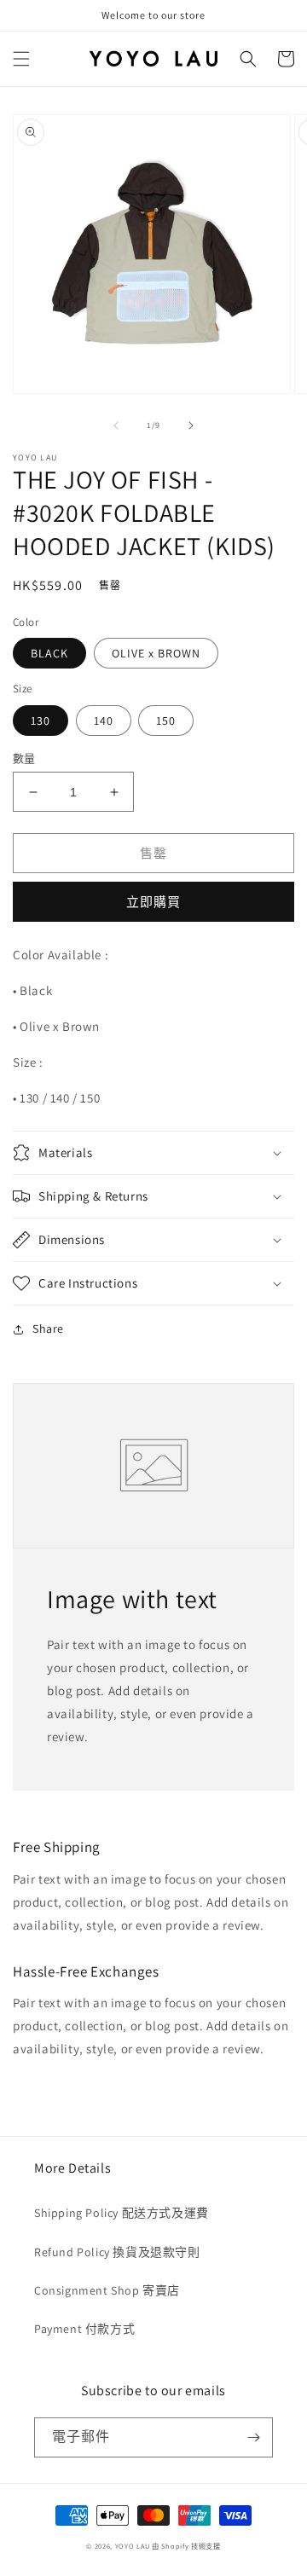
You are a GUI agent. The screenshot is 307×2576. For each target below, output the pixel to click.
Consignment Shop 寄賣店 (107, 2290)
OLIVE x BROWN (156, 653)
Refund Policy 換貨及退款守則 (117, 2252)
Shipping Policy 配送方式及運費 (122, 2213)
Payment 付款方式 (84, 2329)
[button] (21, 59)
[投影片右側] (191, 425)
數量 (24, 758)
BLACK (49, 653)
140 (104, 721)
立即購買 (153, 902)
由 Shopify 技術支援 (186, 2546)
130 (41, 721)
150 (166, 721)
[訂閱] (253, 2437)
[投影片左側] (116, 425)
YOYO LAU (133, 2546)
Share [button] (48, 1329)
